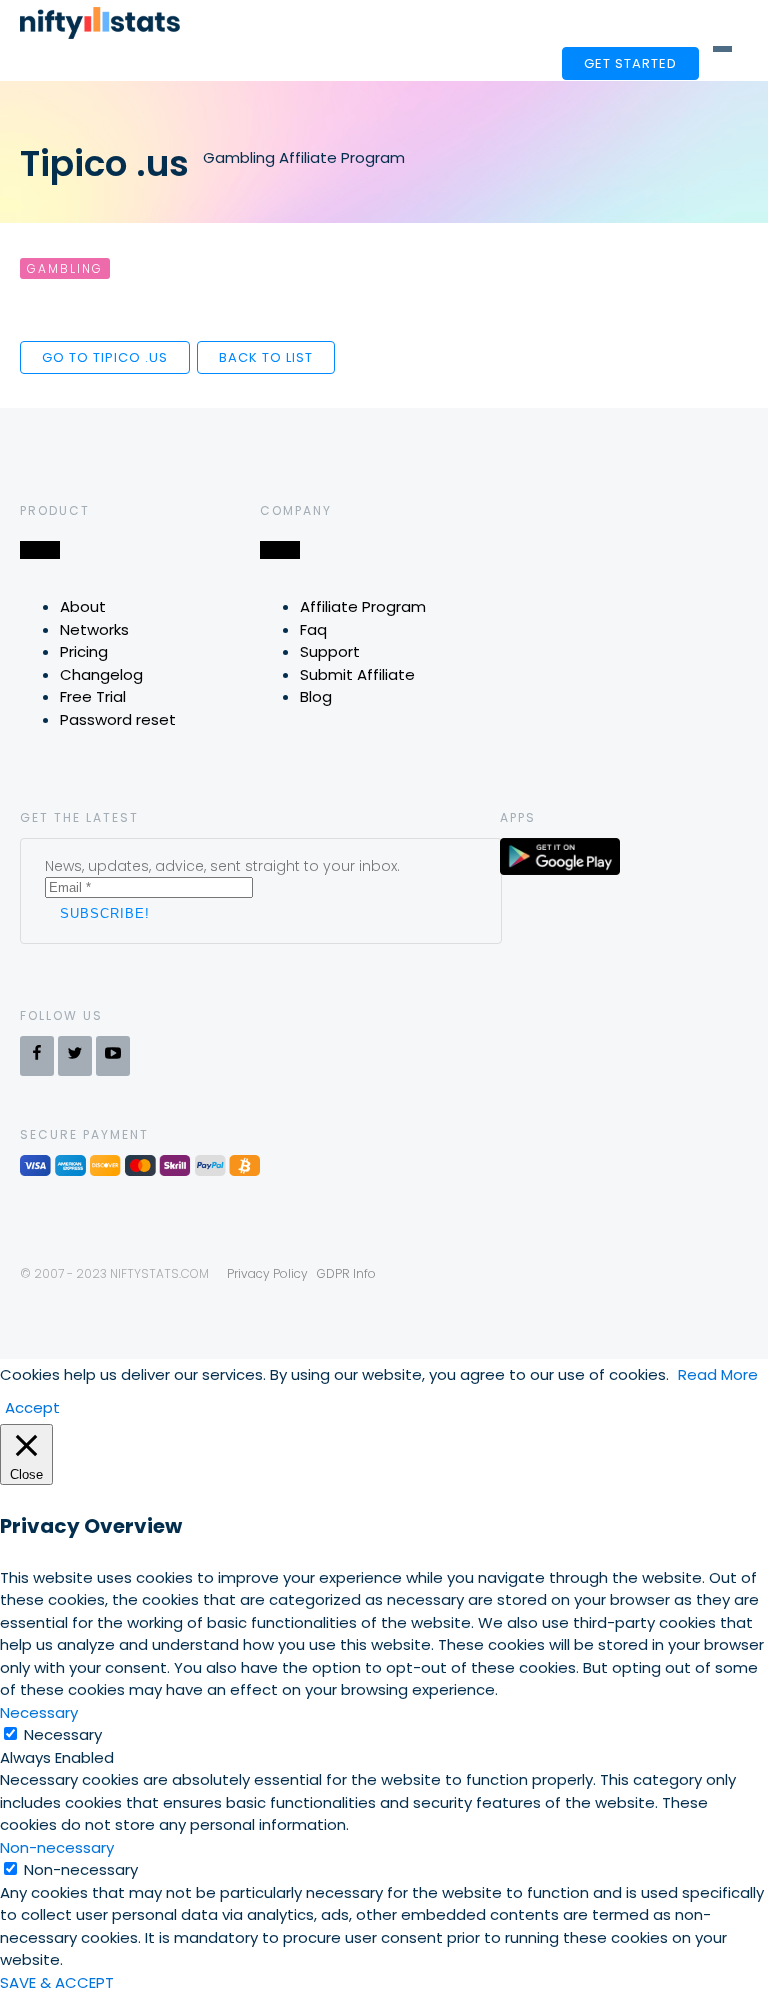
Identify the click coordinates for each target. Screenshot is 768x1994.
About (83, 606)
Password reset (118, 719)
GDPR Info (346, 1273)
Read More (718, 1374)
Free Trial (93, 696)
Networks (94, 629)
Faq (313, 629)
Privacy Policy (267, 1273)
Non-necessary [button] (57, 1847)
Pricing (84, 651)
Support (330, 651)
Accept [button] (32, 1407)
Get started (630, 63)
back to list (266, 357)
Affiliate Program (363, 606)
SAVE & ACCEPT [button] (57, 1982)
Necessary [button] (39, 1712)
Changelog (101, 674)
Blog (316, 696)
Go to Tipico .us (105, 357)
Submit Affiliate (357, 674)
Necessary (63, 1734)
